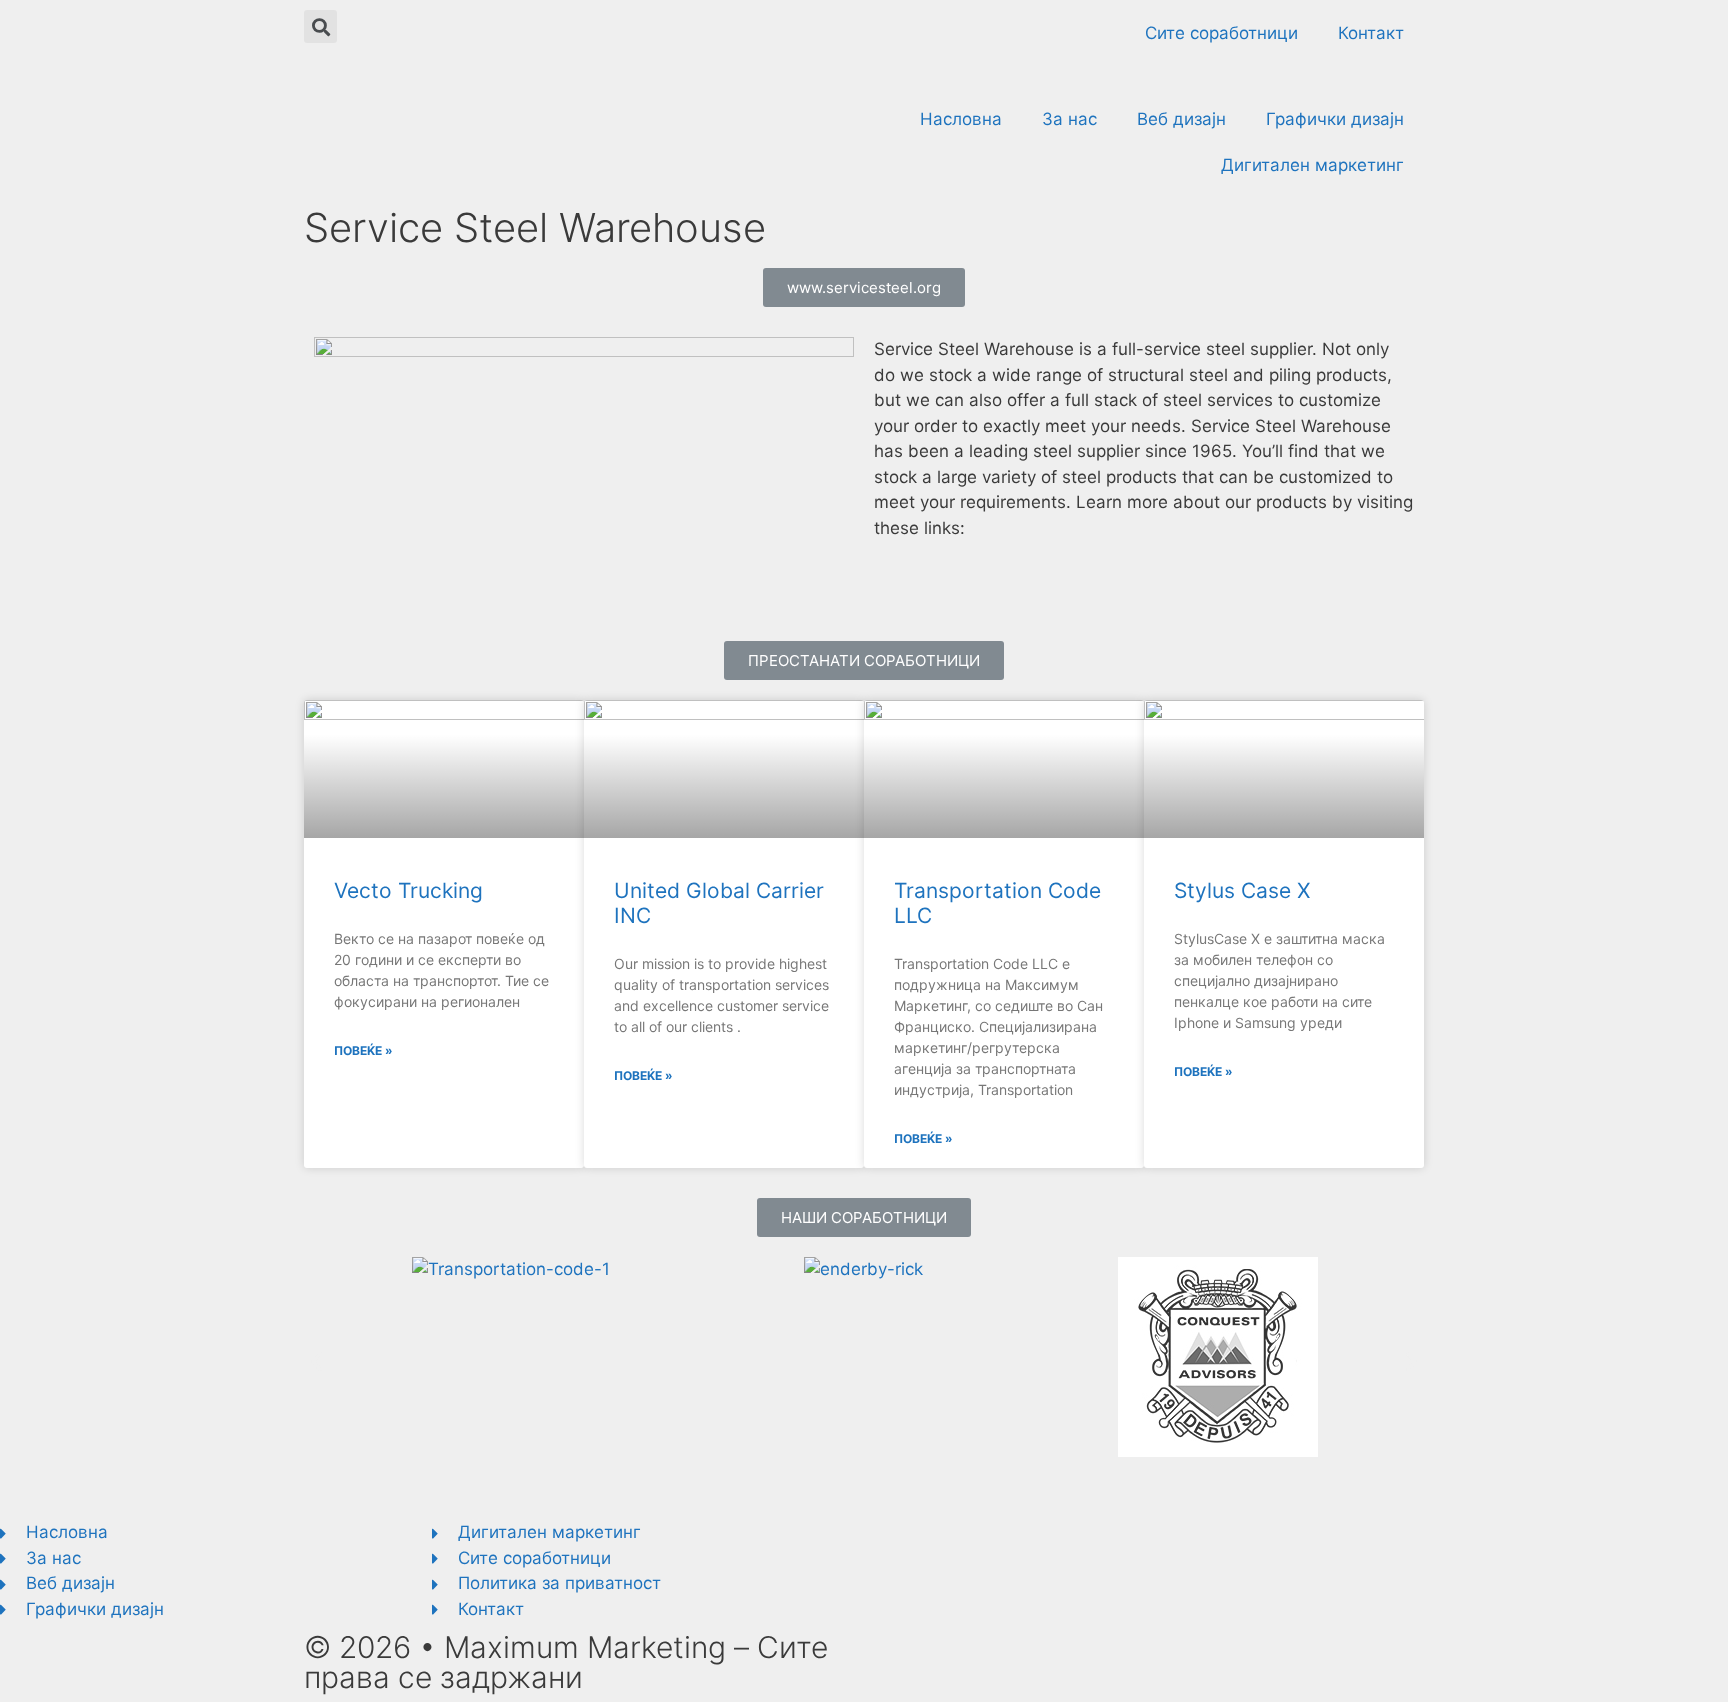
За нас (1069, 119)
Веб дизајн (1181, 119)
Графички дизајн (1335, 119)
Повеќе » (363, 1050)
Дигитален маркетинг (1312, 165)
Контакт (1371, 33)
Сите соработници (1221, 33)
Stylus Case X (1242, 890)
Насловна (961, 119)
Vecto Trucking (408, 890)
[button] (864, 287)
